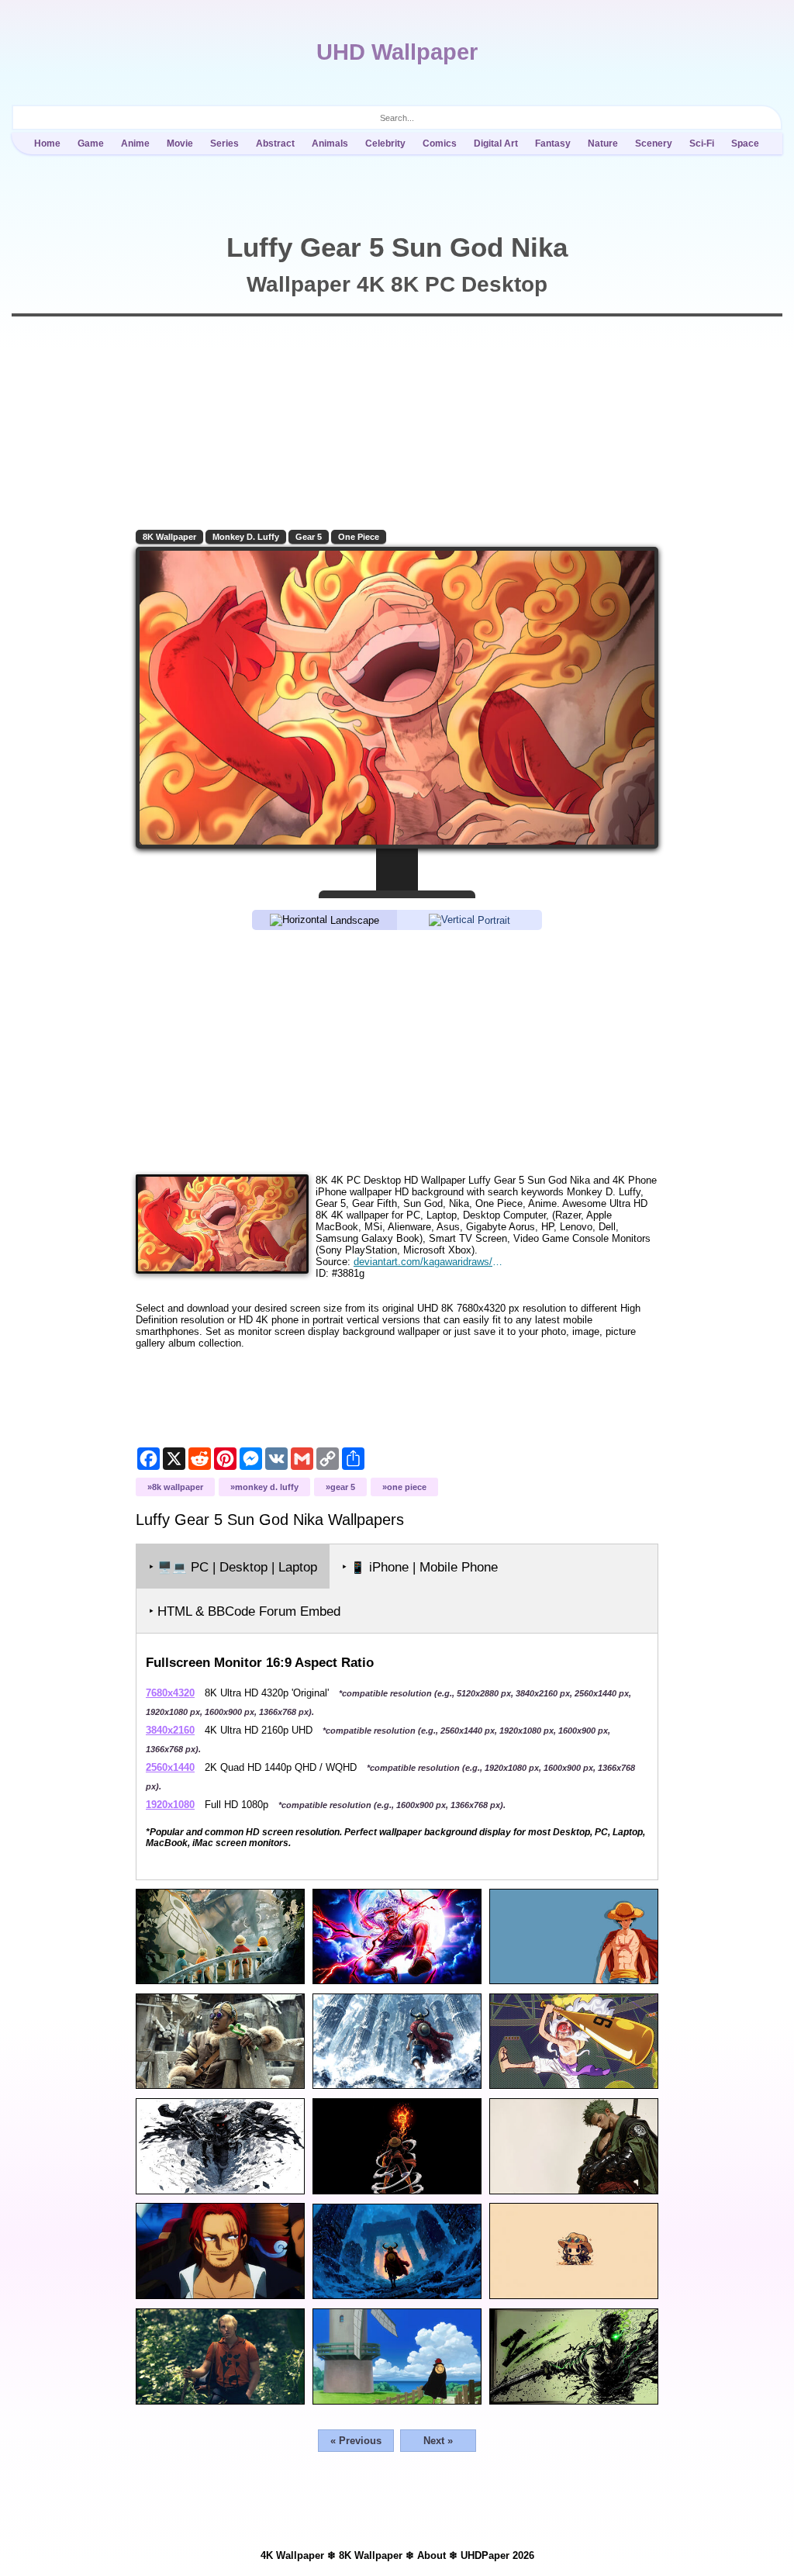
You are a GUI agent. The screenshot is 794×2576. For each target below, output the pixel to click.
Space (745, 143)
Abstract (275, 143)
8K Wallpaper (169, 537)
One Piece (359, 537)
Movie (180, 143)
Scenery (654, 143)
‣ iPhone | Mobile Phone (420, 1567)
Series (224, 143)
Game (91, 143)
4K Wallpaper (292, 2555)
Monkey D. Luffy (246, 537)
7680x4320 (170, 1693)
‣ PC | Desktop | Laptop (233, 1567)
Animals (330, 143)
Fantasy (553, 143)
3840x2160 (170, 1730)
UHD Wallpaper (397, 52)
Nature (603, 143)
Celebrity (385, 143)
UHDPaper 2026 (497, 2555)
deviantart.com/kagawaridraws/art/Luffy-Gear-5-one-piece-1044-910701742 (430, 1262)
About (432, 2555)
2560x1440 (170, 1767)
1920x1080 (170, 1805)
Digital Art (496, 143)
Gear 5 (309, 537)
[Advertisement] (397, 1051)
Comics (440, 143)
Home (47, 143)
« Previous (356, 2441)
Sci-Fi (702, 143)
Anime (135, 143)
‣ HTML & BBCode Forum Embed (245, 1611)
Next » (438, 2441)
